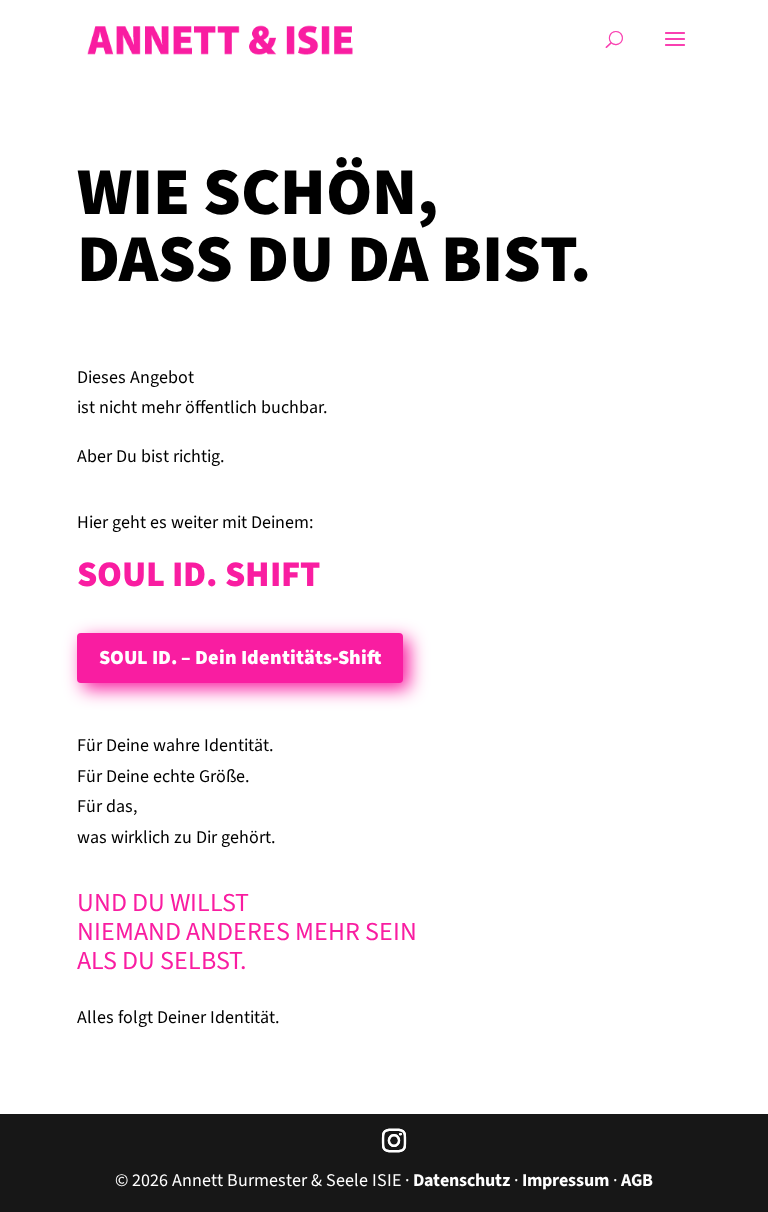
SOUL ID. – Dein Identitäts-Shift (240, 658)
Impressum (565, 1180)
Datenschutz (461, 1180)
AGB (637, 1180)
